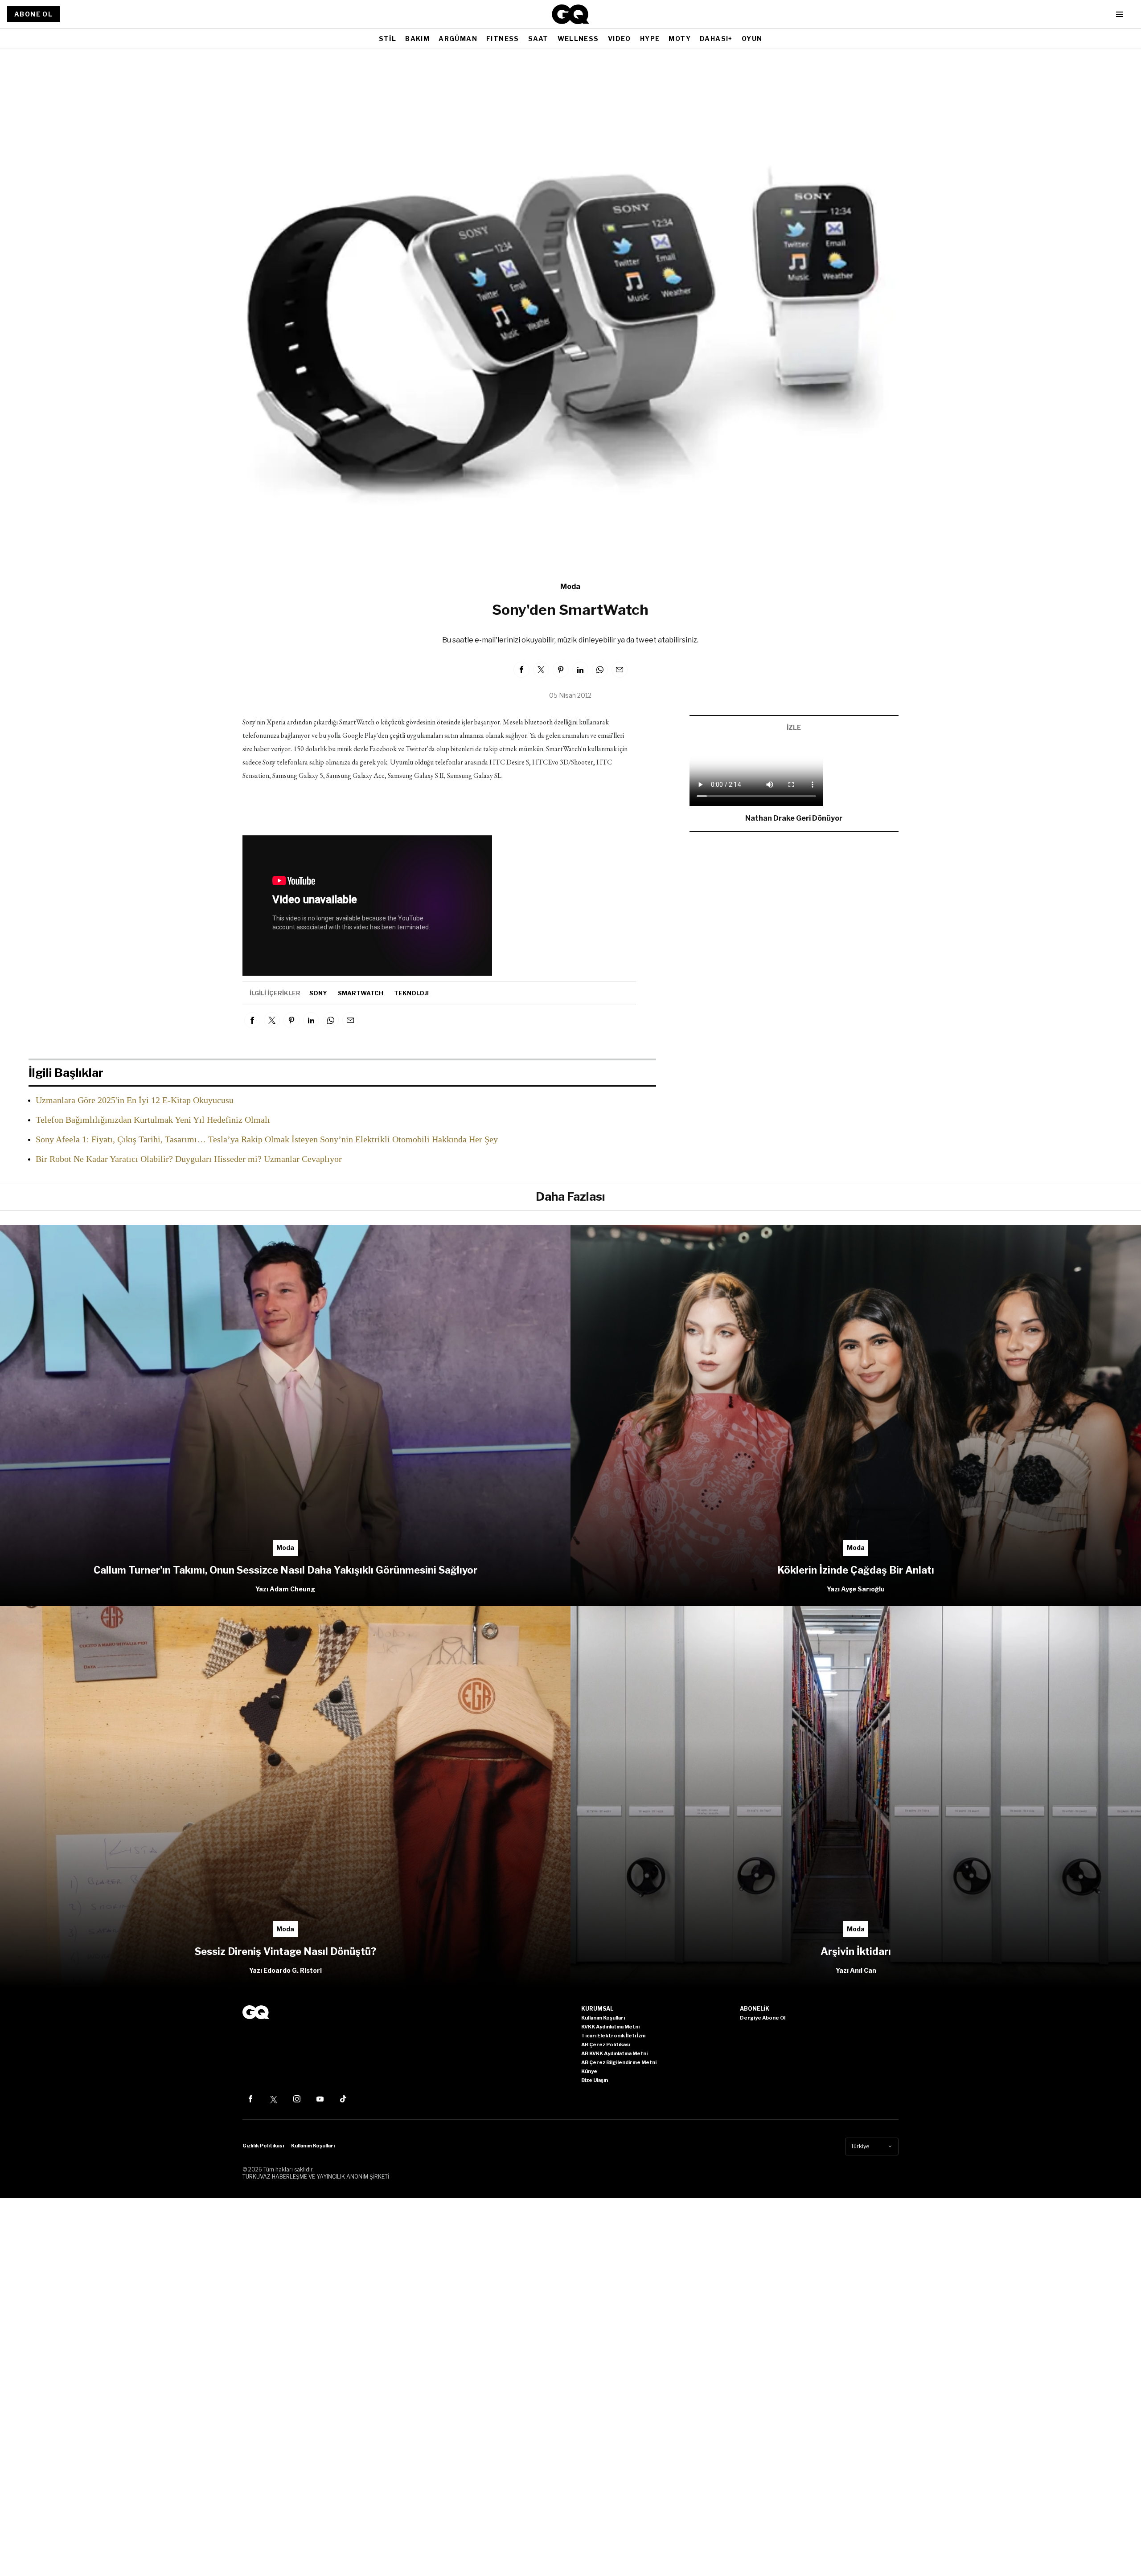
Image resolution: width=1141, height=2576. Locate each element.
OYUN (752, 39)
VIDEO (620, 39)
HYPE (650, 39)
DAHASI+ (716, 39)
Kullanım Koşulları (313, 2146)
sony (318, 993)
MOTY (680, 39)
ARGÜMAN (458, 39)
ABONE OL (33, 14)
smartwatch (361, 993)
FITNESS (503, 39)
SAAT (538, 39)
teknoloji (411, 993)
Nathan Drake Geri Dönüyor (794, 818)
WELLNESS (578, 39)
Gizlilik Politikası (263, 2146)
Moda (570, 587)
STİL (388, 39)
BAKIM (417, 39)
